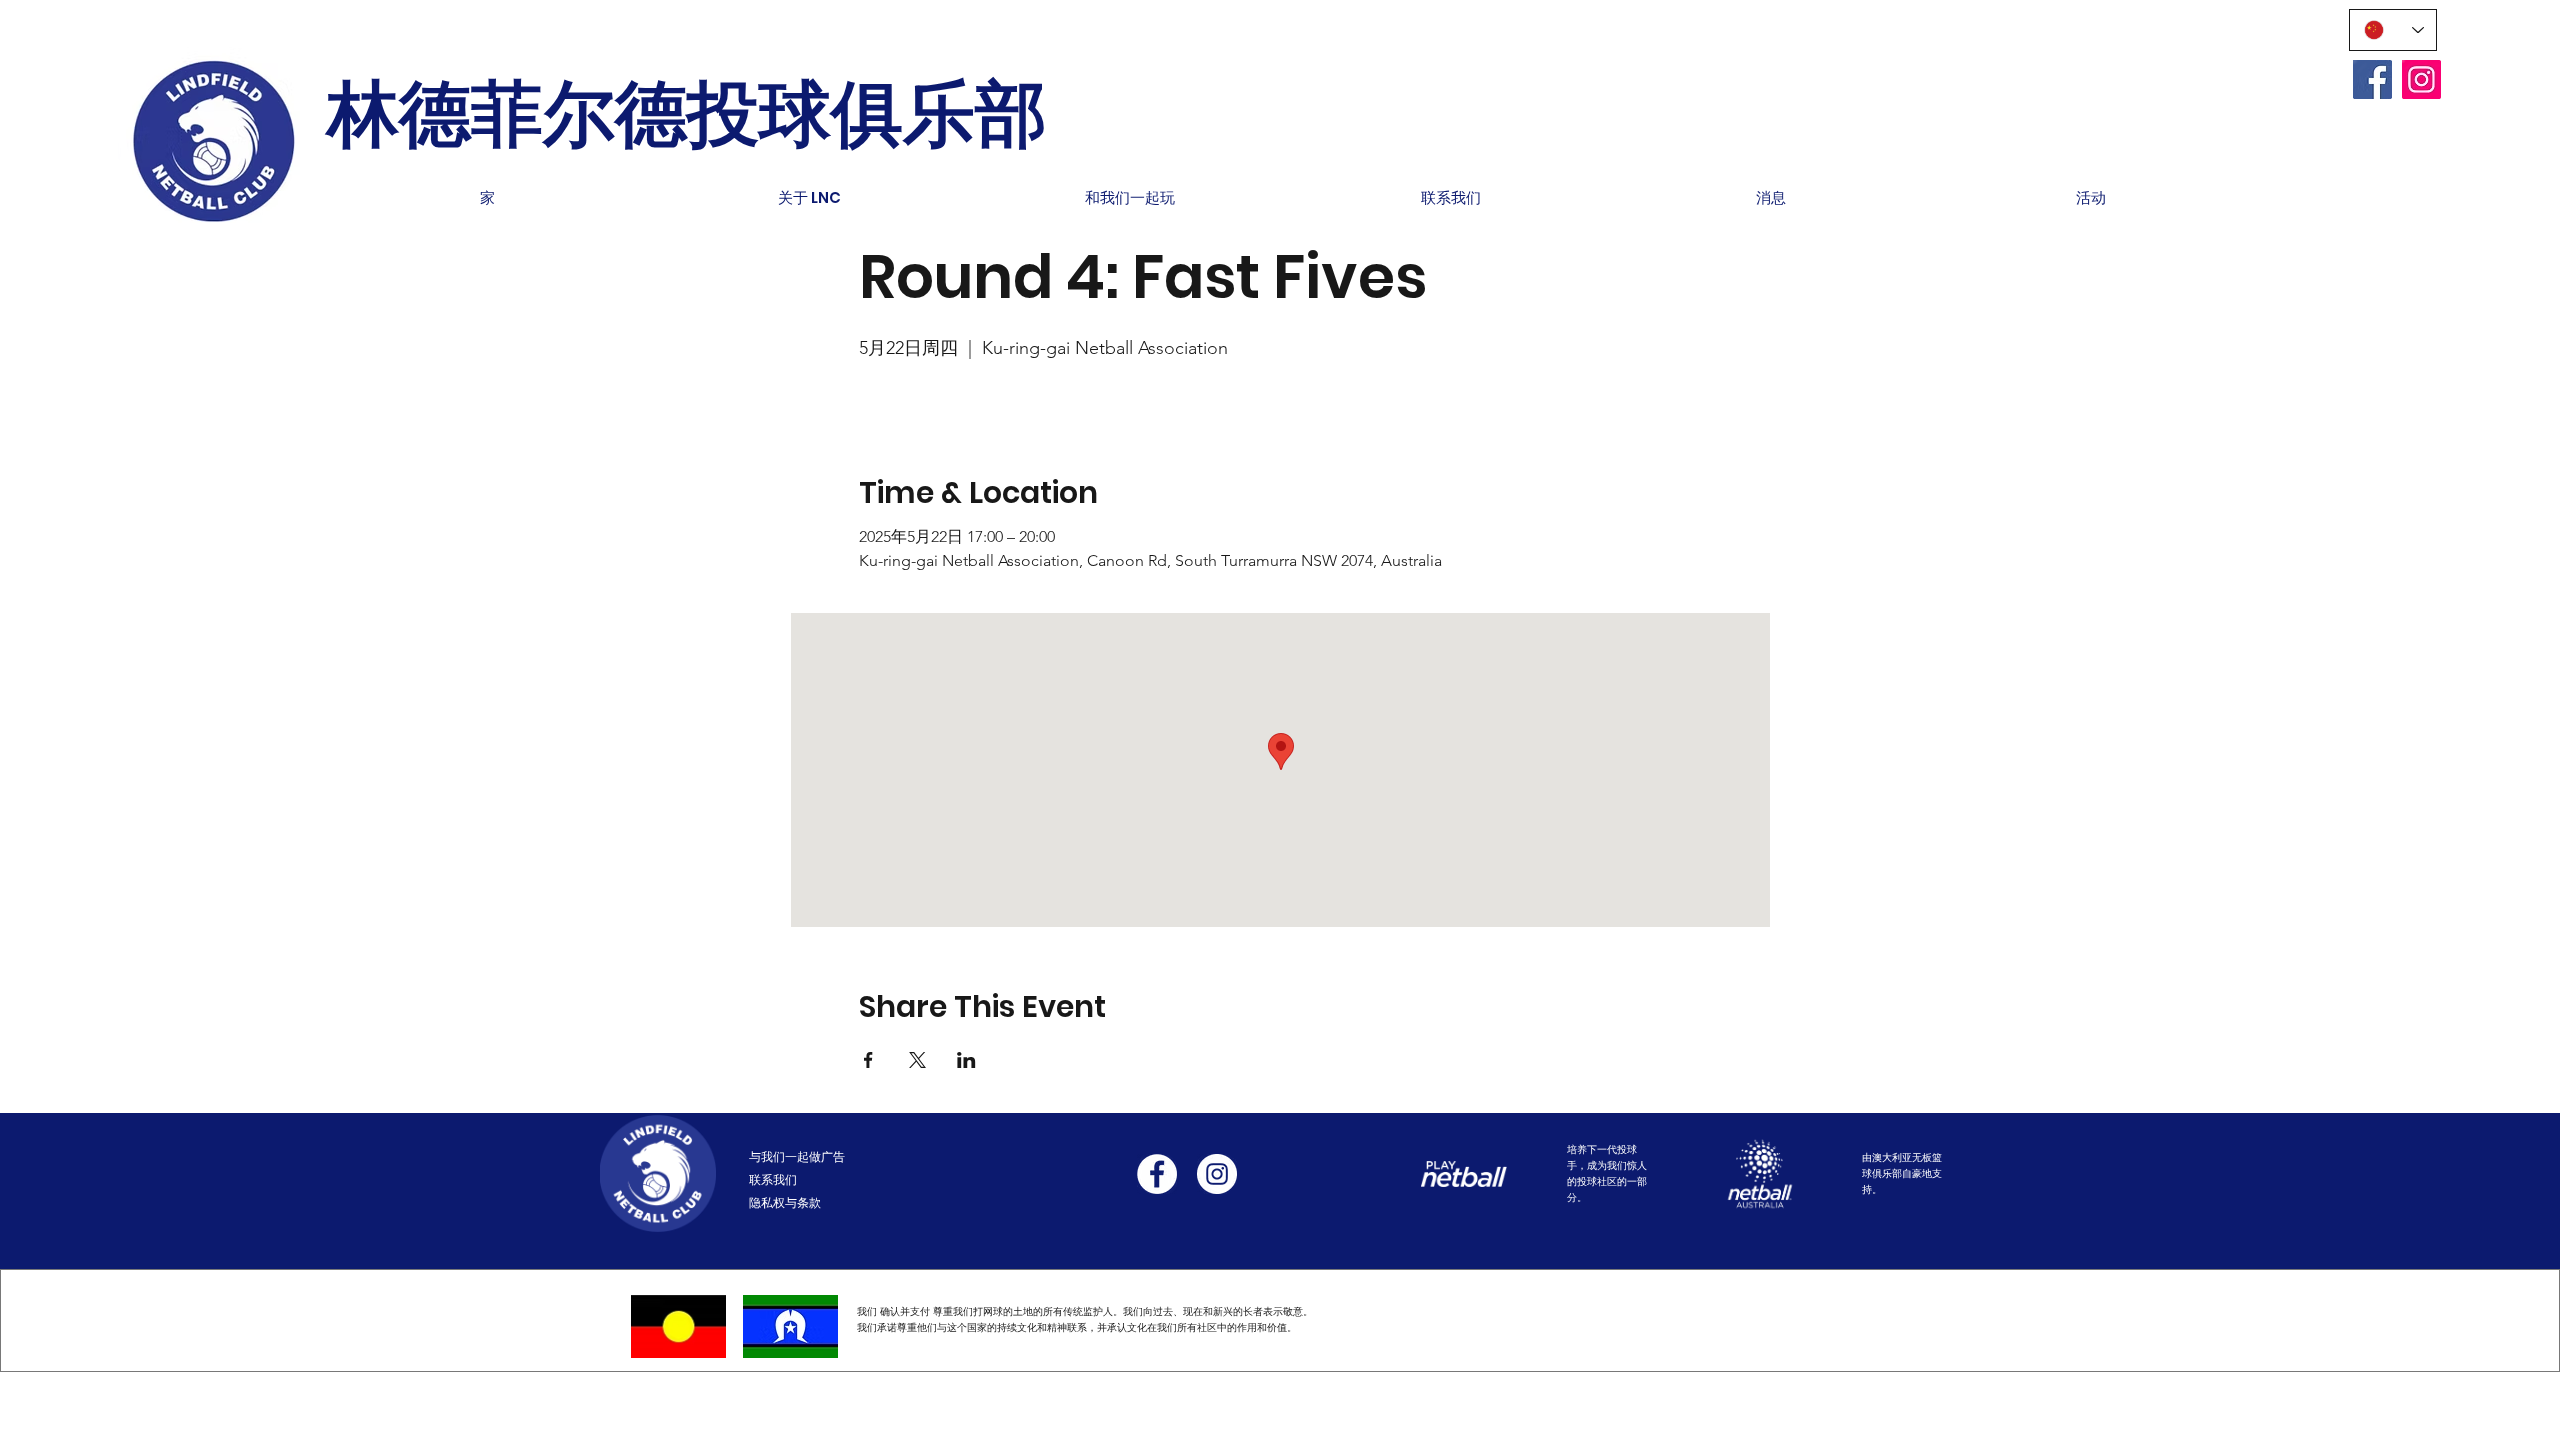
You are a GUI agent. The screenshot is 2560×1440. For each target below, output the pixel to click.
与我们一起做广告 (797, 1156)
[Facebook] (2372, 79)
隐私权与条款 (785, 1202)
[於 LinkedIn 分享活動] (966, 1060)
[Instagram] (2421, 79)
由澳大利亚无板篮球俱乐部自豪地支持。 (1902, 1173)
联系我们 (773, 1179)
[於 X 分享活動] (917, 1060)
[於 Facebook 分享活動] (868, 1060)
